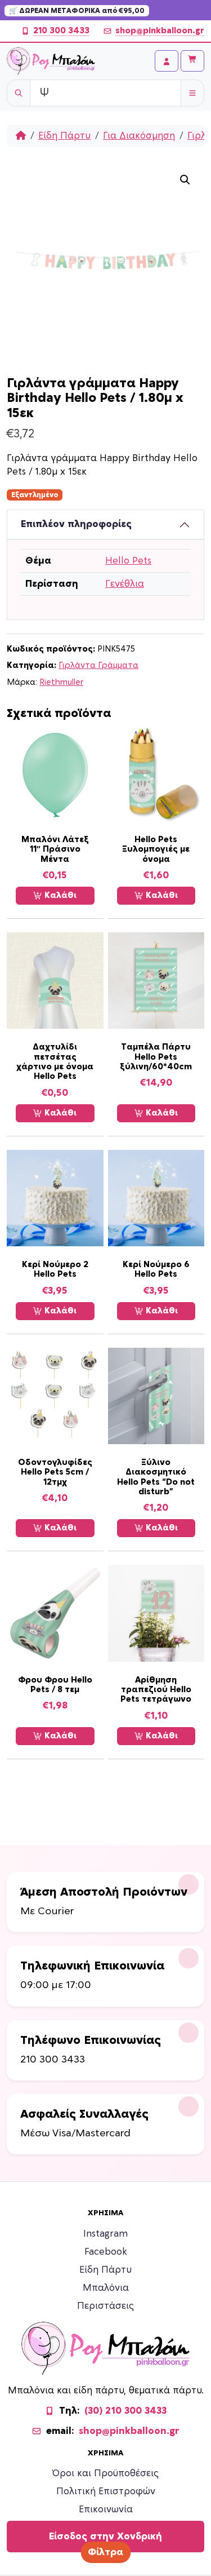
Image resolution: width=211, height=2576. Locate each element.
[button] (185, 180)
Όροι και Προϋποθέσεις (105, 2473)
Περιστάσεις (105, 2306)
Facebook (106, 2252)
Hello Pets (128, 561)
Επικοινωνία (106, 2509)
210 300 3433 (61, 31)
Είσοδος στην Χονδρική (105, 2537)
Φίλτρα (105, 2552)
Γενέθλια (125, 584)
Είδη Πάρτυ (64, 136)
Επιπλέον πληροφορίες (76, 524)
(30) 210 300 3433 (125, 2411)
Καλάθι (59, 895)
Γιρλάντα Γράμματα (98, 665)
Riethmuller (61, 682)
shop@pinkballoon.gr (160, 31)
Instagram (105, 2234)
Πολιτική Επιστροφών (106, 2491)
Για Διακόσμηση (139, 136)
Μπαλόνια (106, 2288)
